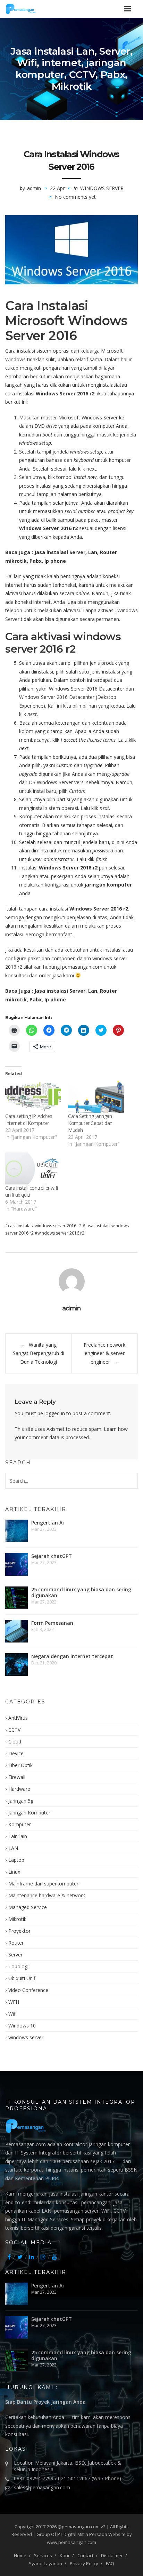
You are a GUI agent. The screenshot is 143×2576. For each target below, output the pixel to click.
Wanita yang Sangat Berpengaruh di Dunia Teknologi (39, 1353)
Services (43, 2555)
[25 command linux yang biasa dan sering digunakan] (16, 1598)
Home (20, 2555)
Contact (85, 2555)
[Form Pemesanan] (16, 1631)
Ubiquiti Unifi (22, 1978)
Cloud (15, 1742)
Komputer (20, 1824)
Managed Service (28, 1907)
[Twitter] (20, 2257)
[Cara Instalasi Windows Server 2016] (71, 250)
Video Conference (28, 1990)
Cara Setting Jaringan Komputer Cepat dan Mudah (90, 1123)
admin (34, 188)
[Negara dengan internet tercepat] (16, 1665)
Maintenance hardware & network (47, 1895)
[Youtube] (54, 2257)
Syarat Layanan (45, 2563)
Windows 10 (22, 2026)
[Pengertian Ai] (16, 1531)
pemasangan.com (82, 967)
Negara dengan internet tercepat (72, 1656)
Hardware (19, 1789)
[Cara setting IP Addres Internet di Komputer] (33, 1097)
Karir (65, 2555)
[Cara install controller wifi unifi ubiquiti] (33, 1168)
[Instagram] (43, 2257)
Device (16, 1753)
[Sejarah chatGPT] (16, 1564)
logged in (55, 1413)
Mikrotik (17, 1919)
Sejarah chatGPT (52, 1556)
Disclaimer (112, 2555)
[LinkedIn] (32, 2257)
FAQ (110, 2563)
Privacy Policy (84, 2563)
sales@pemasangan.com (42, 2487)
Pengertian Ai (48, 1523)
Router (16, 1943)
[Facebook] (9, 2257)
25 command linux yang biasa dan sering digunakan (81, 1592)
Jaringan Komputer (29, 1813)
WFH (14, 2002)
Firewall (17, 1777)
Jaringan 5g (21, 1801)
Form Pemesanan (52, 1623)
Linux (14, 1872)
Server (15, 1955)
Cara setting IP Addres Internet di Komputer (29, 1120)
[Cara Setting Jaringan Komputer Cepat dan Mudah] (96, 1097)
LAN (13, 1848)
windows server (102, 188)
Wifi (12, 2014)
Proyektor (19, 1931)
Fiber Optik (20, 1765)
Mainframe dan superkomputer (43, 1884)
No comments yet (75, 197)
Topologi (18, 1966)
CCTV (14, 1730)
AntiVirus (18, 1718)
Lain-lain (18, 1836)
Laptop (16, 1860)
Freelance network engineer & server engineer (104, 1353)
